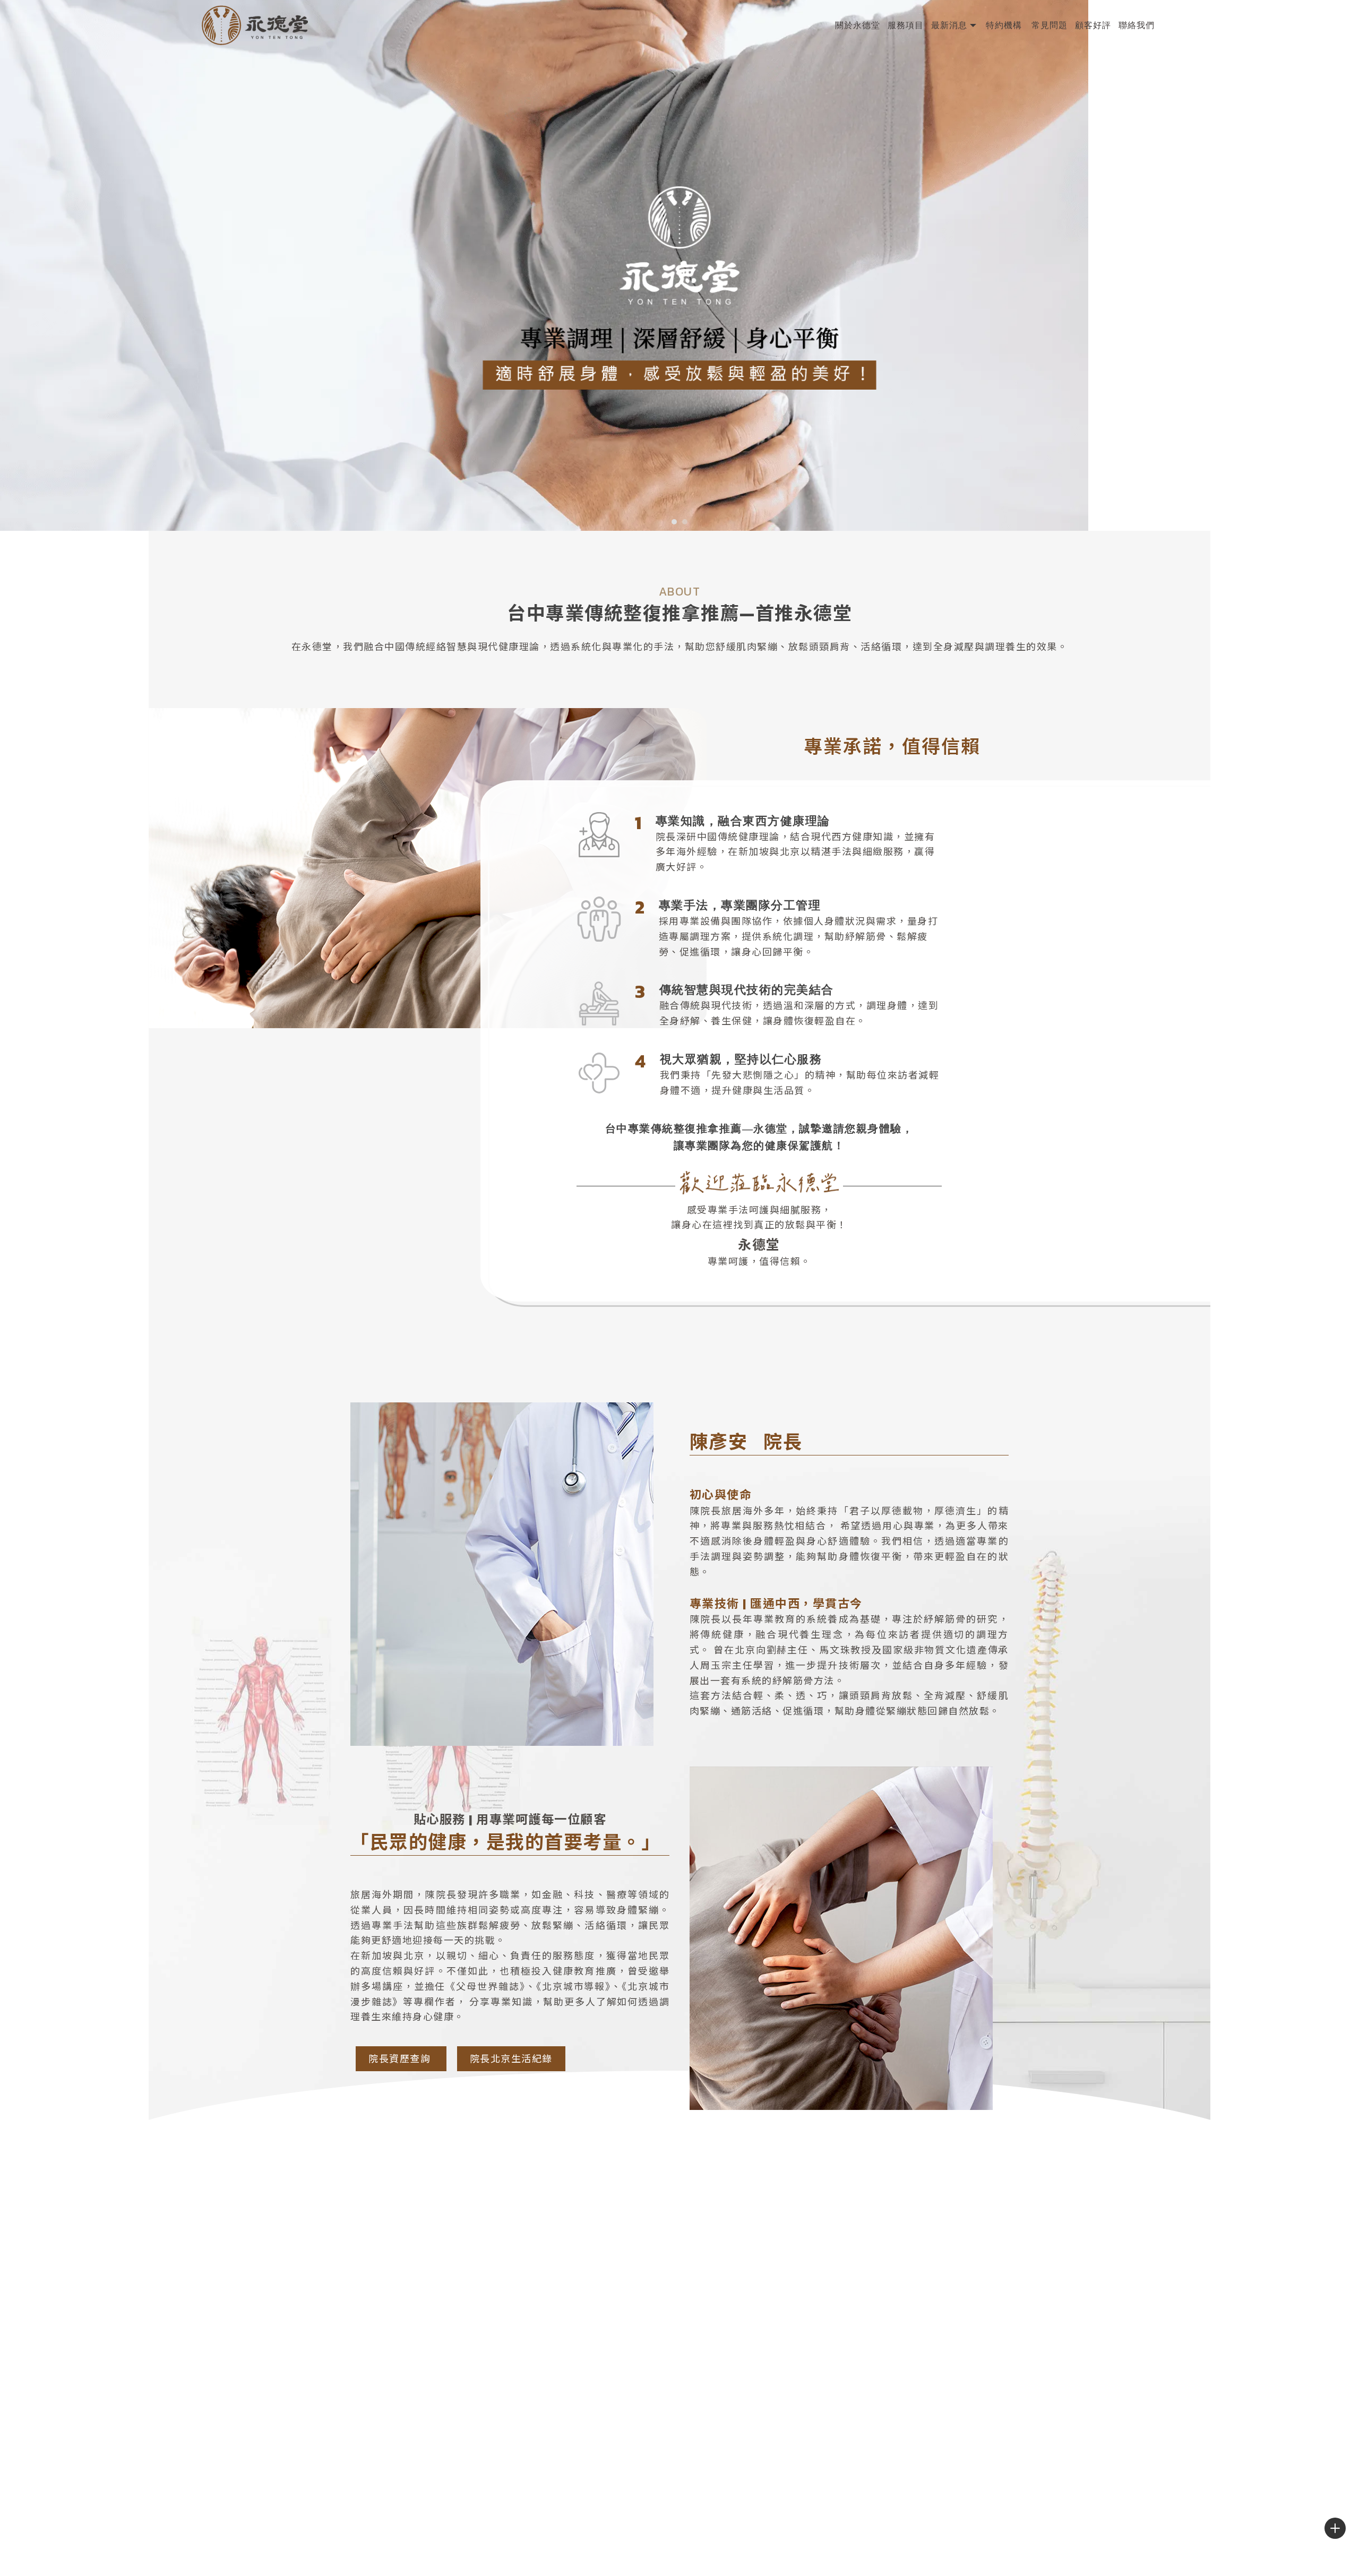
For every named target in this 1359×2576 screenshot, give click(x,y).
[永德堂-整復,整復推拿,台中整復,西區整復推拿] (255, 27)
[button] (674, 522)
